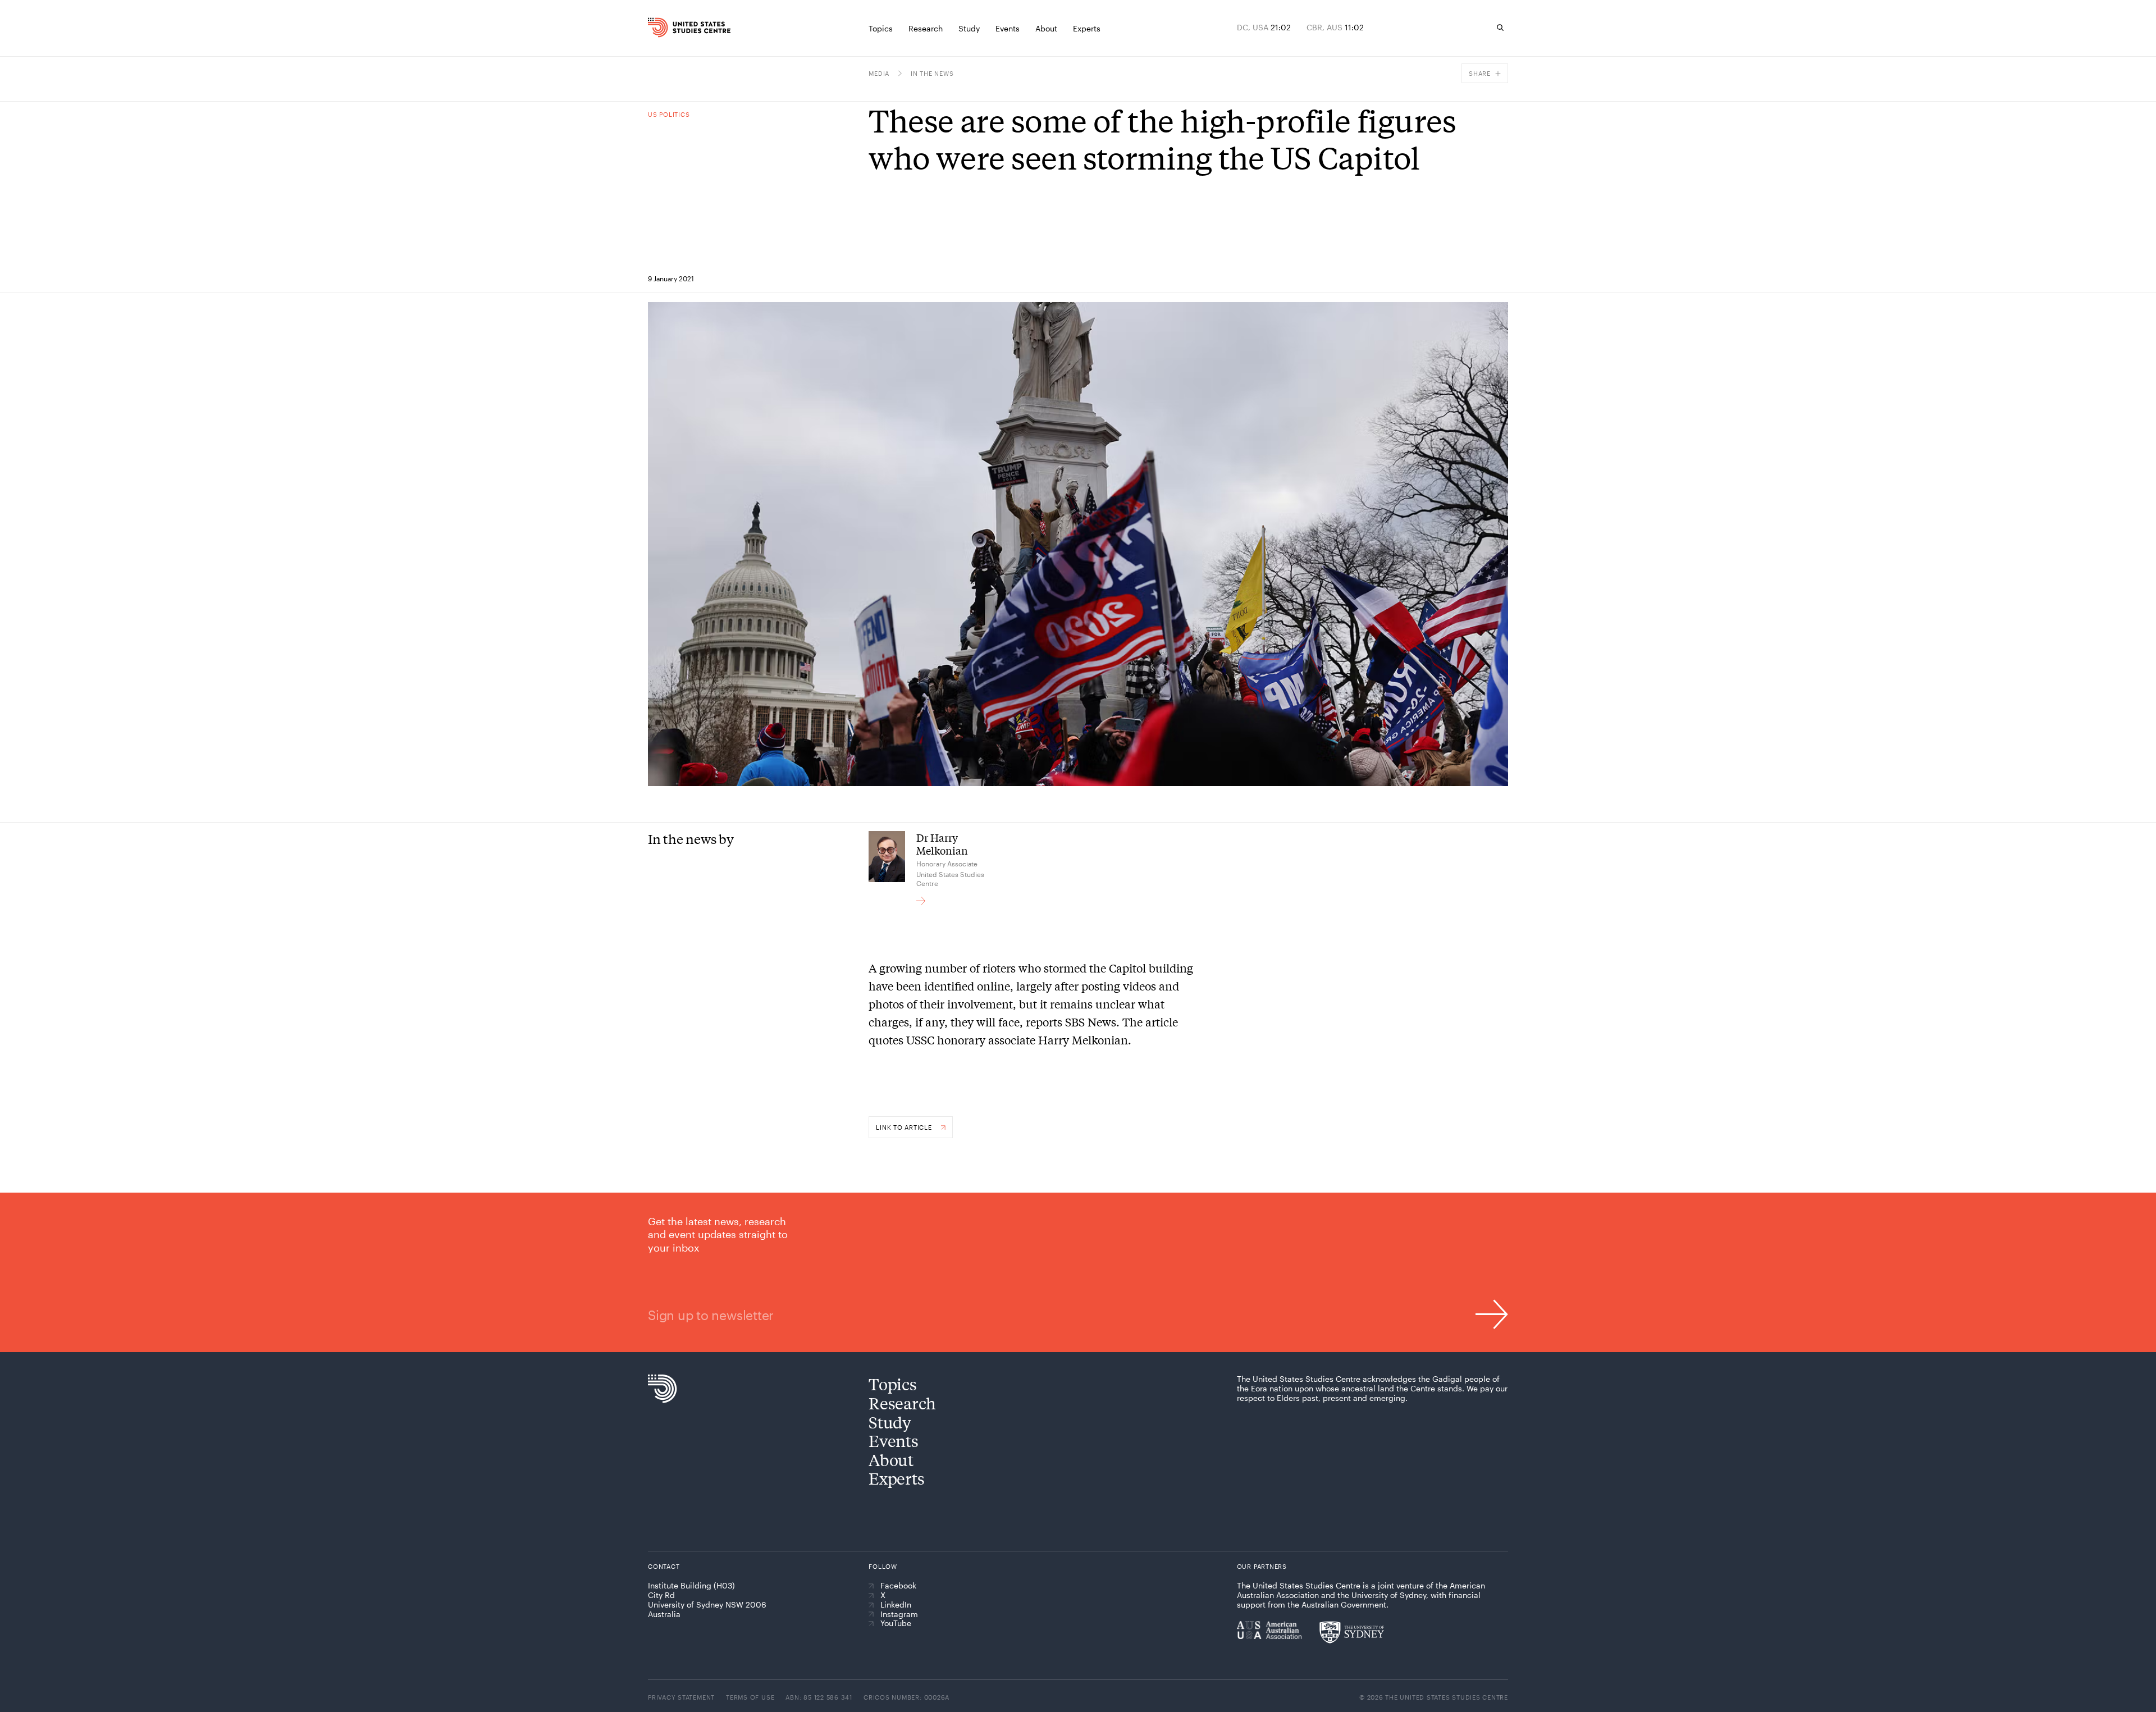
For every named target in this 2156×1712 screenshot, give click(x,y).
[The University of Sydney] (1352, 1632)
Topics (892, 1384)
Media (879, 73)
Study (890, 1422)
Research (902, 1403)
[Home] (673, 28)
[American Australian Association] (1269, 1630)
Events (893, 1441)
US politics (669, 114)
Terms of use (750, 1697)
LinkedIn (896, 1605)
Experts (896, 1478)
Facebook (898, 1586)
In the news (932, 73)
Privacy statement (681, 1697)
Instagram (899, 1614)
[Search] (1500, 28)
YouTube (896, 1623)
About (891, 1460)
